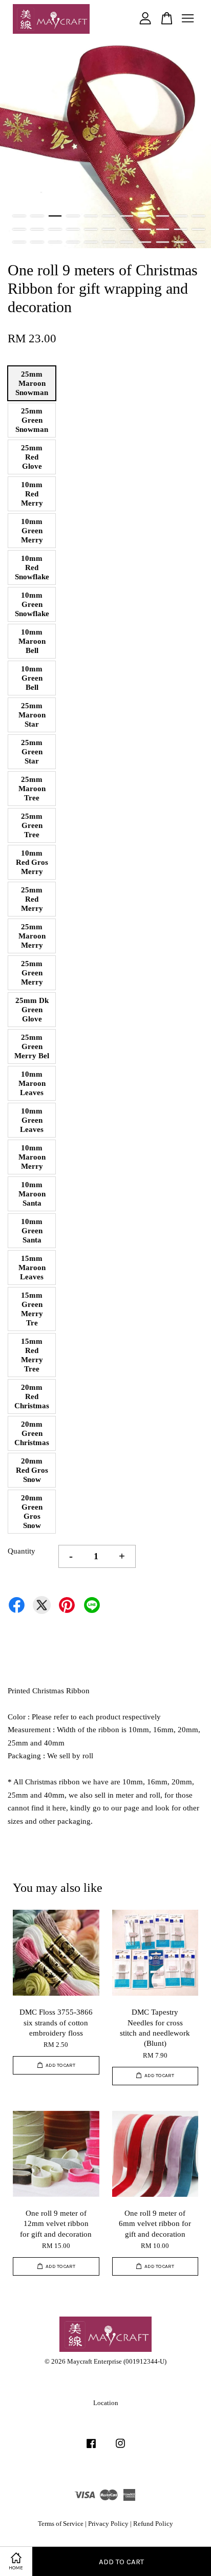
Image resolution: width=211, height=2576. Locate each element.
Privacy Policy (108, 2524)
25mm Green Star (32, 752)
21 (181, 229)
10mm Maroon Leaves (32, 1083)
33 (198, 242)
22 (198, 229)
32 (181, 242)
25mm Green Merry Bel (32, 1046)
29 (127, 242)
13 (37, 229)
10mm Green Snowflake (32, 604)
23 (19, 242)
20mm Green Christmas (32, 1433)
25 (55, 242)
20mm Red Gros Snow (32, 1470)
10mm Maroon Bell (32, 641)
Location (106, 2403)
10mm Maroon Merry (32, 1157)
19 (145, 229)
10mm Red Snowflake (32, 567)
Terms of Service (61, 2524)
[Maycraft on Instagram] (120, 2449)
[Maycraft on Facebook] (91, 2449)
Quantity (22, 1551)
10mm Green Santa (32, 1231)
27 (91, 242)
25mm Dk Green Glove (32, 1010)
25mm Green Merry (32, 973)
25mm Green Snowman (32, 420)
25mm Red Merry (32, 899)
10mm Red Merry (32, 494)
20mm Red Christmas (32, 1396)
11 (198, 216)
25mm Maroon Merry (32, 936)
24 (37, 242)
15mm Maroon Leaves (32, 1268)
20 (163, 229)
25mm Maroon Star (32, 715)
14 (55, 229)
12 (19, 229)
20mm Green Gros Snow (32, 1512)
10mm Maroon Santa (32, 1194)
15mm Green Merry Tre (32, 1309)
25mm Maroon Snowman (32, 383)
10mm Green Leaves (32, 1120)
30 (145, 242)
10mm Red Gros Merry (32, 862)
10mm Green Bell (32, 678)
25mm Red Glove (32, 457)
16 (91, 229)
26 (73, 242)
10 (181, 216)
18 (127, 229)
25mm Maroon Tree (32, 789)
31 (163, 242)
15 (73, 229)
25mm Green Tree (32, 825)
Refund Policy (153, 2524)
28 (109, 242)
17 (109, 229)
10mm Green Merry (32, 531)
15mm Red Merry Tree (32, 1355)
